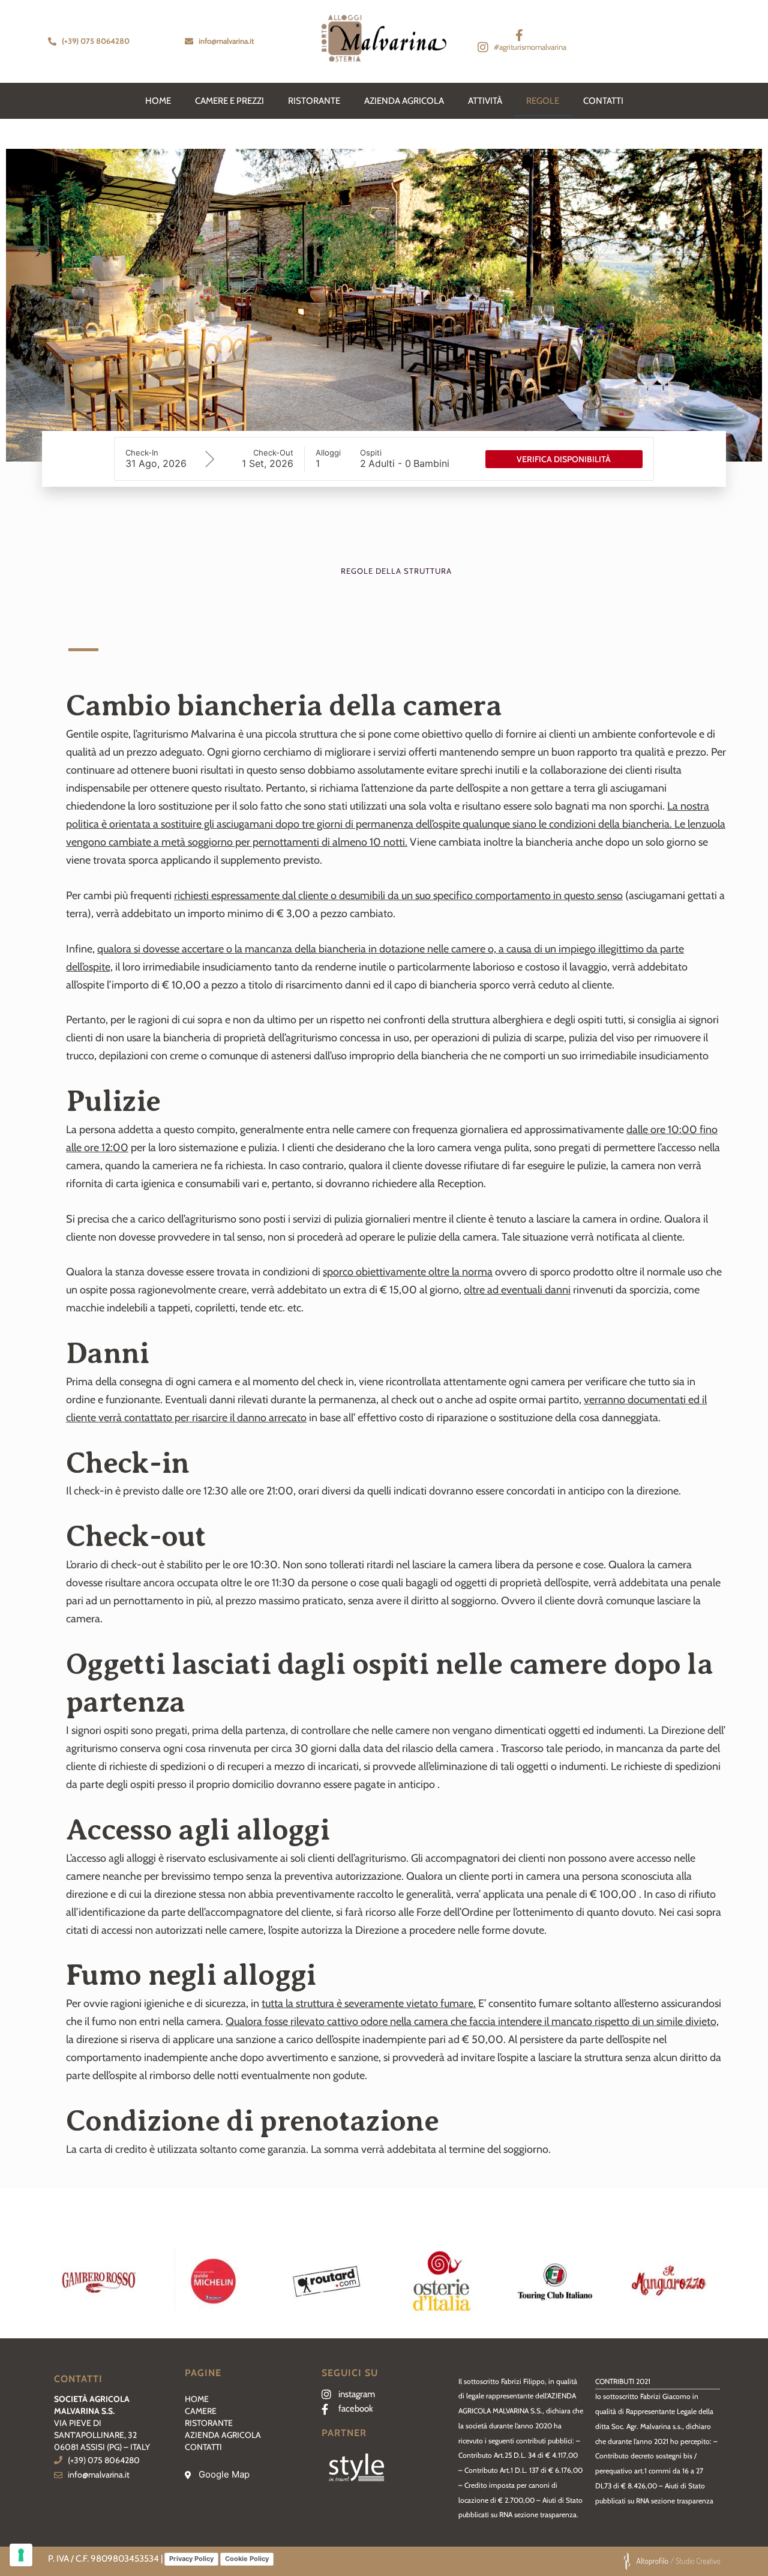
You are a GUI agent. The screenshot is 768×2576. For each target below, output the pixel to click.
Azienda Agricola (404, 101)
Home (197, 2399)
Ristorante (314, 101)
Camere (201, 2411)
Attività (485, 101)
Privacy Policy (191, 2559)
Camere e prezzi (229, 101)
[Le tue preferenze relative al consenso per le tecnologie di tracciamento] (21, 2555)
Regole (543, 101)
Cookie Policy (247, 2559)
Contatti (603, 101)
